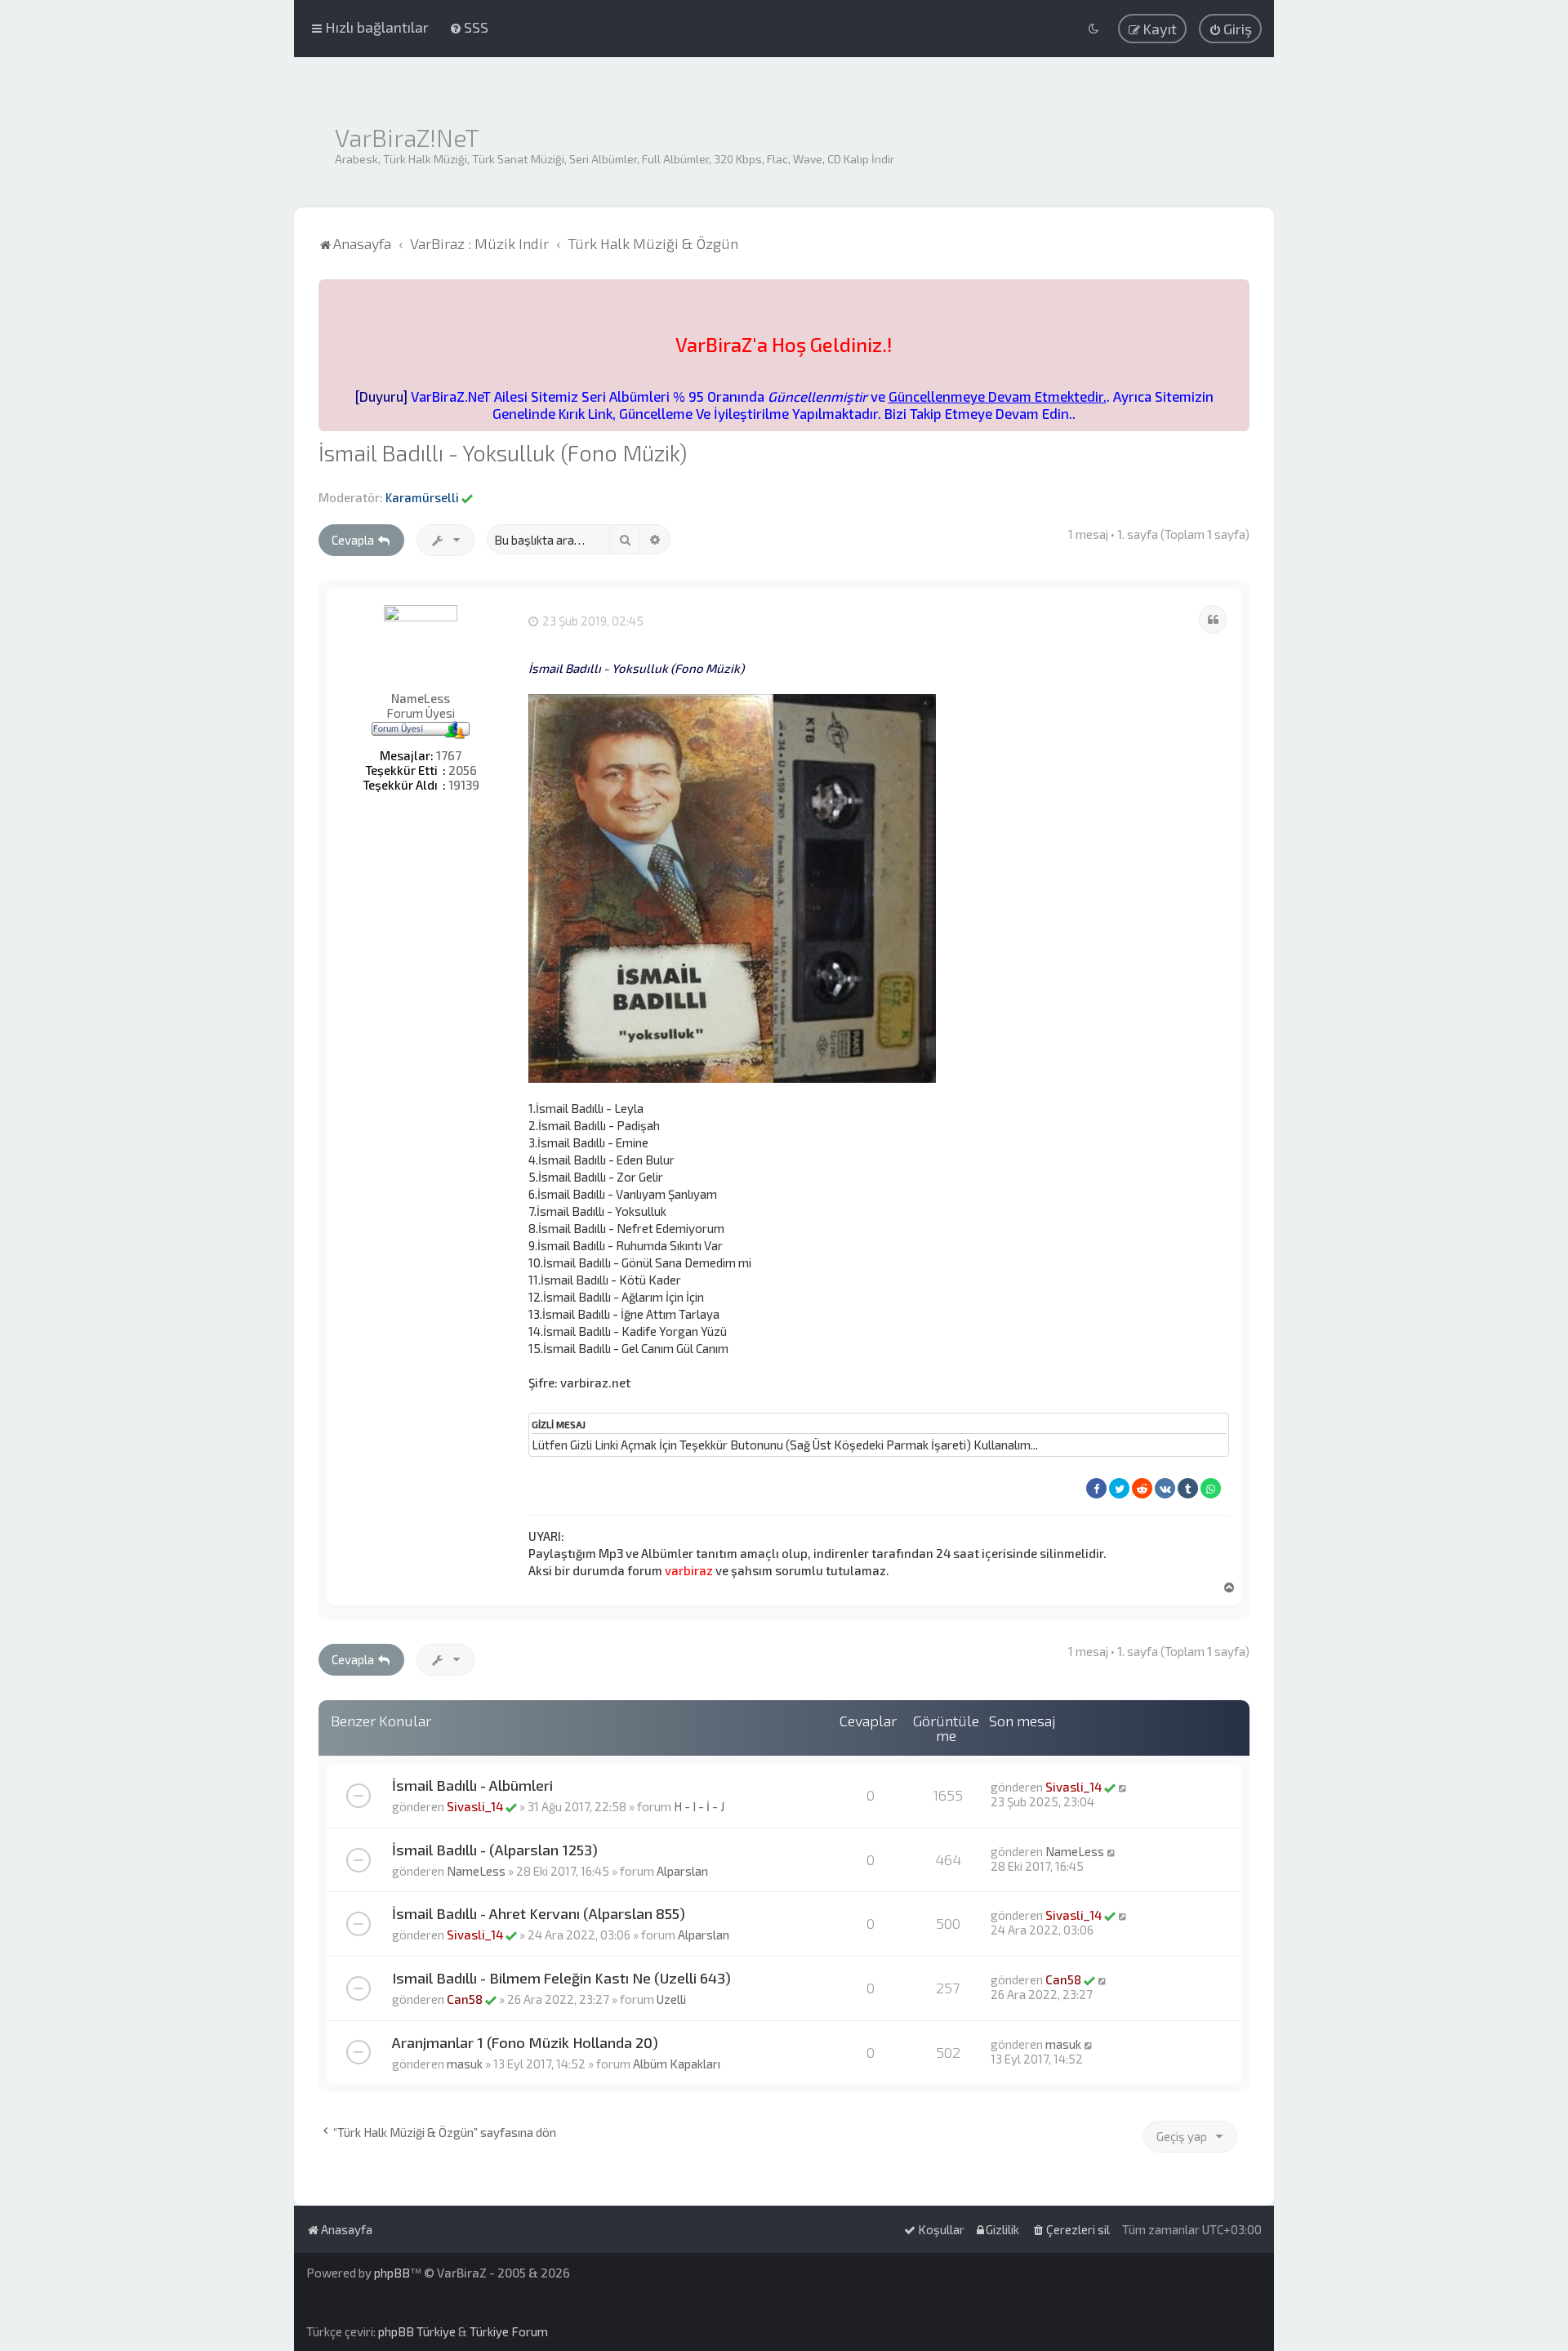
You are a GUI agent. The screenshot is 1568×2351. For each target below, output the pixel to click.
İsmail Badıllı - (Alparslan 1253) (495, 1850)
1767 (449, 755)
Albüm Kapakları (677, 2064)
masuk (465, 2064)
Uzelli (671, 1999)
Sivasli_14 (475, 1806)
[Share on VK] (1165, 1488)
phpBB (392, 2273)
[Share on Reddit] (1142, 1488)
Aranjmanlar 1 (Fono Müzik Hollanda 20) (525, 2042)
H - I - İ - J (699, 1806)
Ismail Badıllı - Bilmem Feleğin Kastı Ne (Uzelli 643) (561, 1978)
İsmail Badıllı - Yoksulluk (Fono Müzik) (503, 452)
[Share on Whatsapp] (1211, 1488)
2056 (463, 770)
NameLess (421, 698)
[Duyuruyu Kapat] (1239, 289)
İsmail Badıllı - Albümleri (472, 1785)
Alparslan (682, 1871)
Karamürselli (422, 497)
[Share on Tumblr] (1188, 1488)
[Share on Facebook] (1096, 1488)
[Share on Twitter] (1119, 1488)
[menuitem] (469, 27)
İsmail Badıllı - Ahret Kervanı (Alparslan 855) (539, 1913)
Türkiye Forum (509, 2331)
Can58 (465, 1999)
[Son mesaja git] (1123, 1787)
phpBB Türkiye (417, 2331)
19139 (464, 785)
